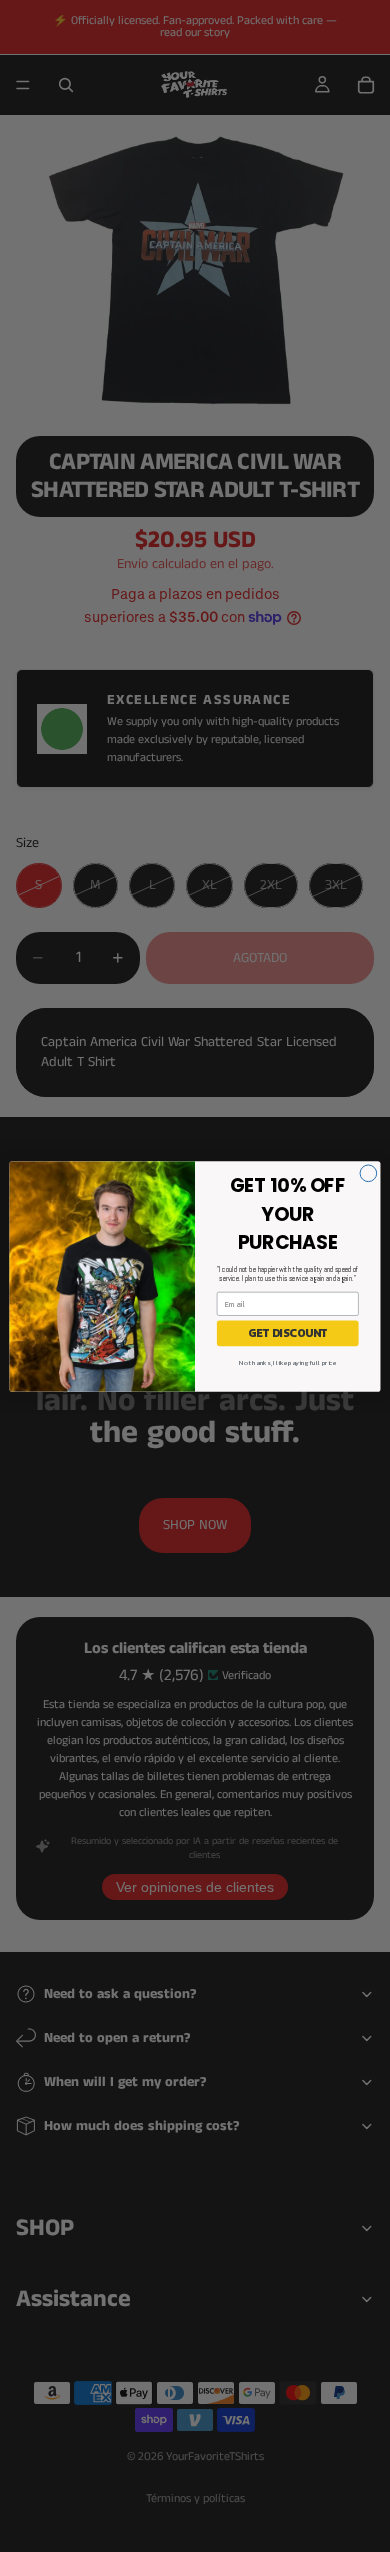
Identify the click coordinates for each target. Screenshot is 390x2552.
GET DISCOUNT (287, 1332)
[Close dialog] (368, 1172)
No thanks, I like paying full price (287, 1362)
